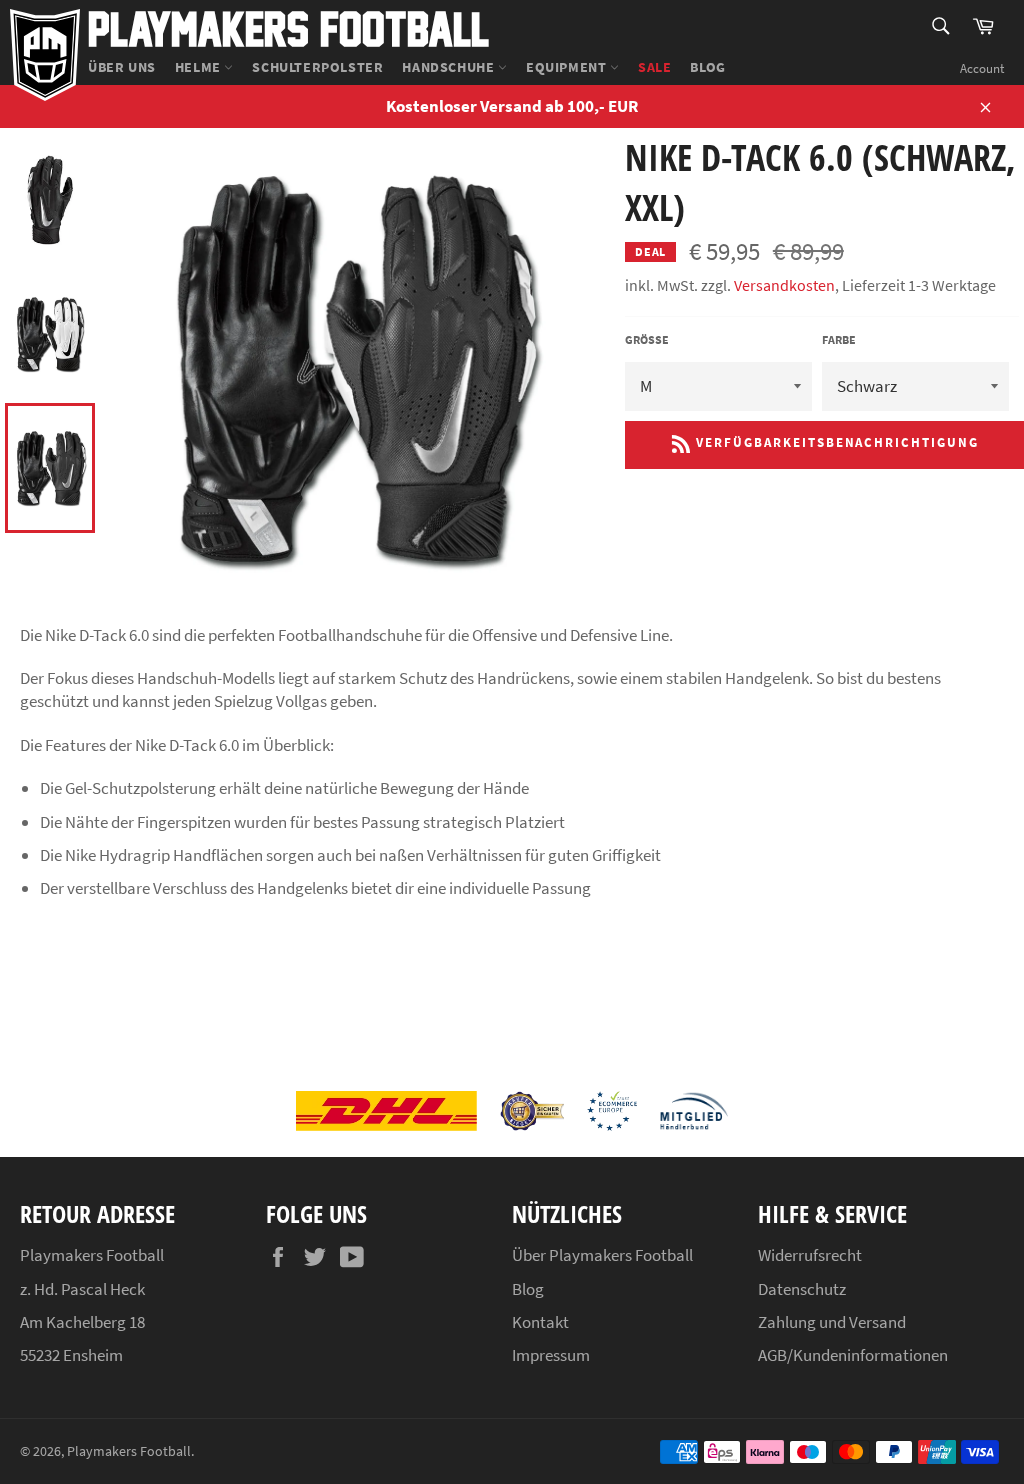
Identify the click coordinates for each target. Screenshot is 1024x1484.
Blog (707, 67)
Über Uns (122, 67)
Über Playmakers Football (602, 1255)
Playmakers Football (288, 27)
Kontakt (540, 1322)
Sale (654, 67)
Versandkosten (784, 285)
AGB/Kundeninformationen (853, 1355)
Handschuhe (450, 67)
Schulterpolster (317, 67)
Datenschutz (802, 1289)
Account (982, 68)
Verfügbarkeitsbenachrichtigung (834, 442)
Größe (647, 339)
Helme (200, 67)
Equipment (568, 67)
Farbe (839, 339)
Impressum (551, 1355)
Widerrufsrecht (810, 1255)
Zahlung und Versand (832, 1322)
